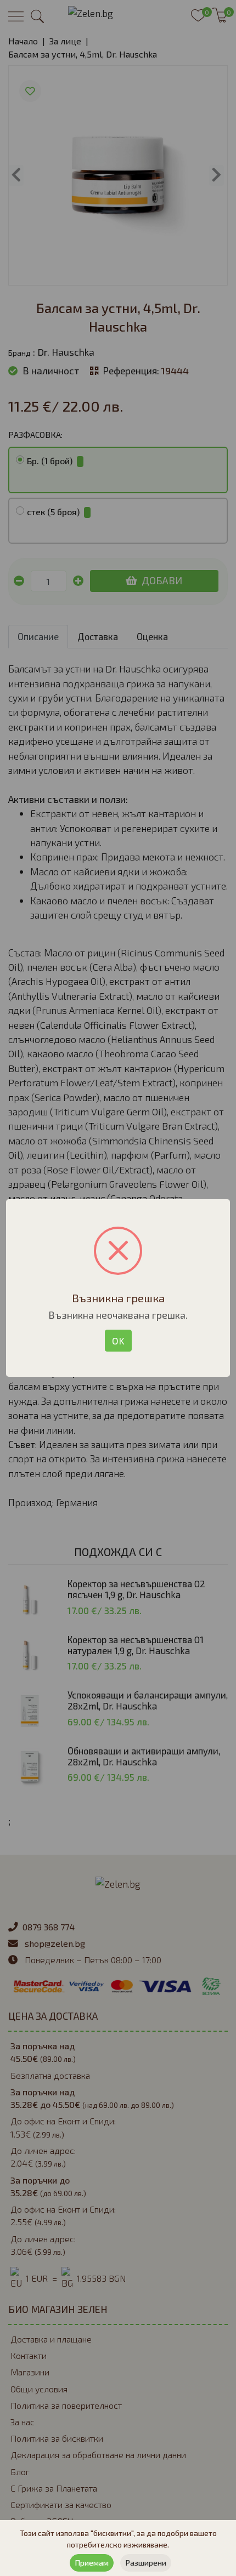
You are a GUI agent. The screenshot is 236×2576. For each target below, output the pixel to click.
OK (118, 1341)
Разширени (146, 2563)
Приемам (92, 2563)
